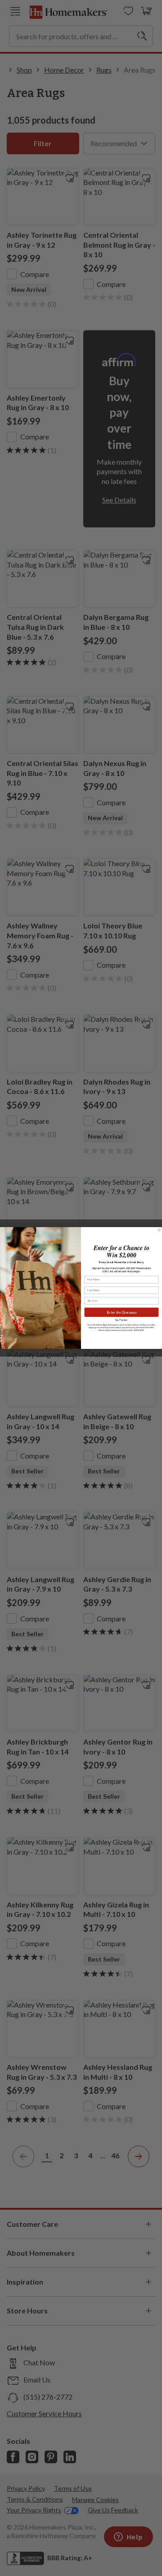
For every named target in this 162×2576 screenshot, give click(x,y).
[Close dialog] (159, 1230)
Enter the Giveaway (122, 1312)
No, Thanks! (121, 1320)
